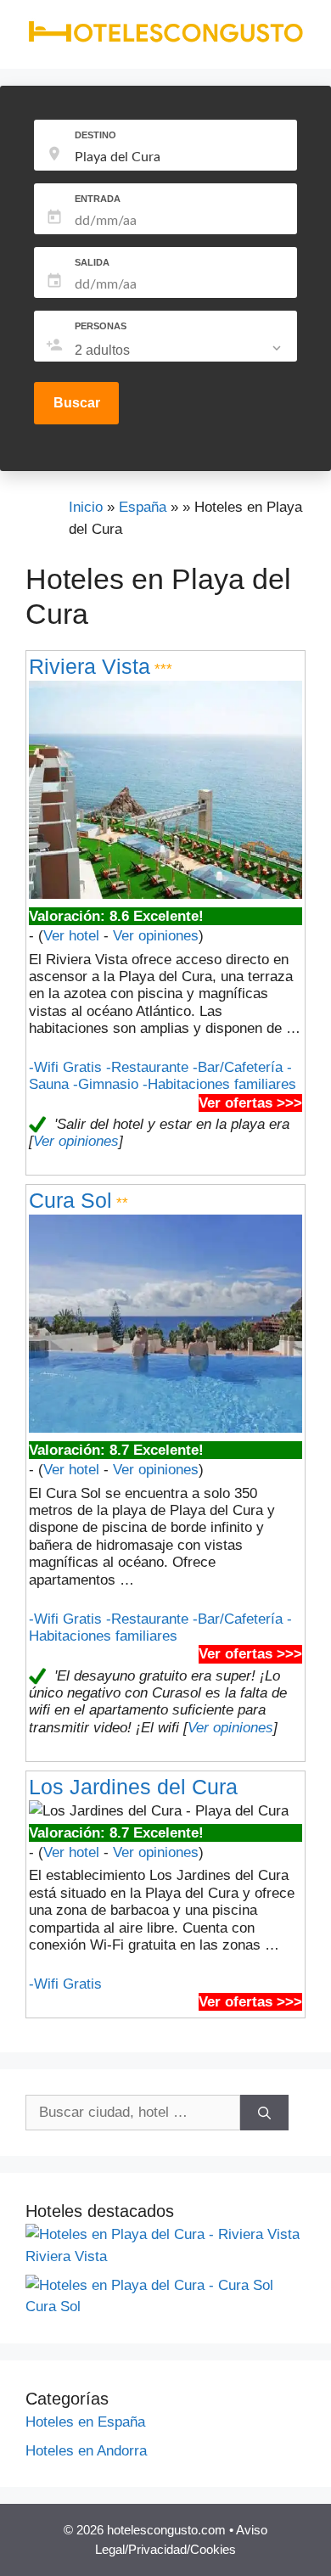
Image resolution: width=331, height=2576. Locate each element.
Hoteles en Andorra (86, 2451)
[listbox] (180, 351)
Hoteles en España (85, 2422)
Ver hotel (71, 936)
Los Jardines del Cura (133, 1787)
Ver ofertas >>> (250, 1103)
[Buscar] (264, 2113)
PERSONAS (101, 326)
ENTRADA (98, 199)
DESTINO (95, 135)
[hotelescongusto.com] (165, 39)
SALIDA (92, 262)
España (143, 507)
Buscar (77, 403)
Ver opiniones (156, 936)
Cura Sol (70, 1200)
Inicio (86, 507)
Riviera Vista (90, 666)
